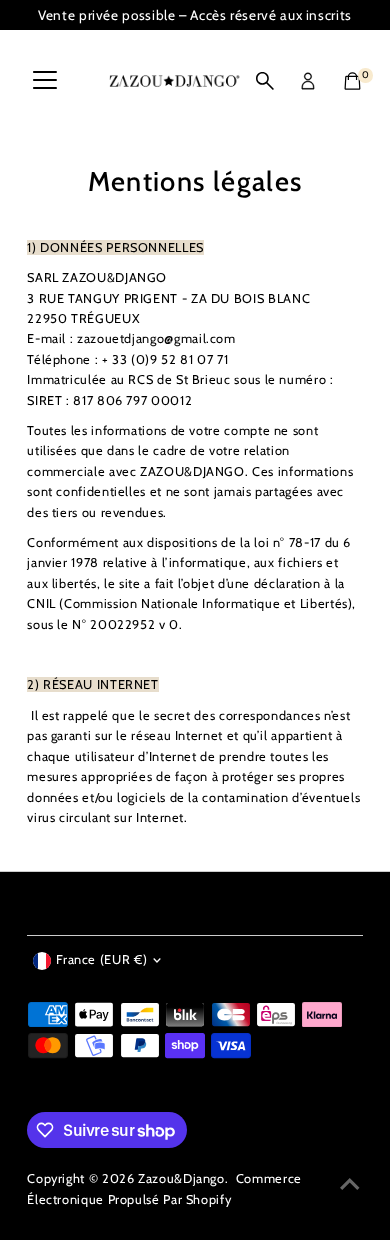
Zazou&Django (181, 1178)
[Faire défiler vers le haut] (350, 1185)
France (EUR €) (101, 959)
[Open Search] (265, 81)
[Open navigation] (45, 81)
